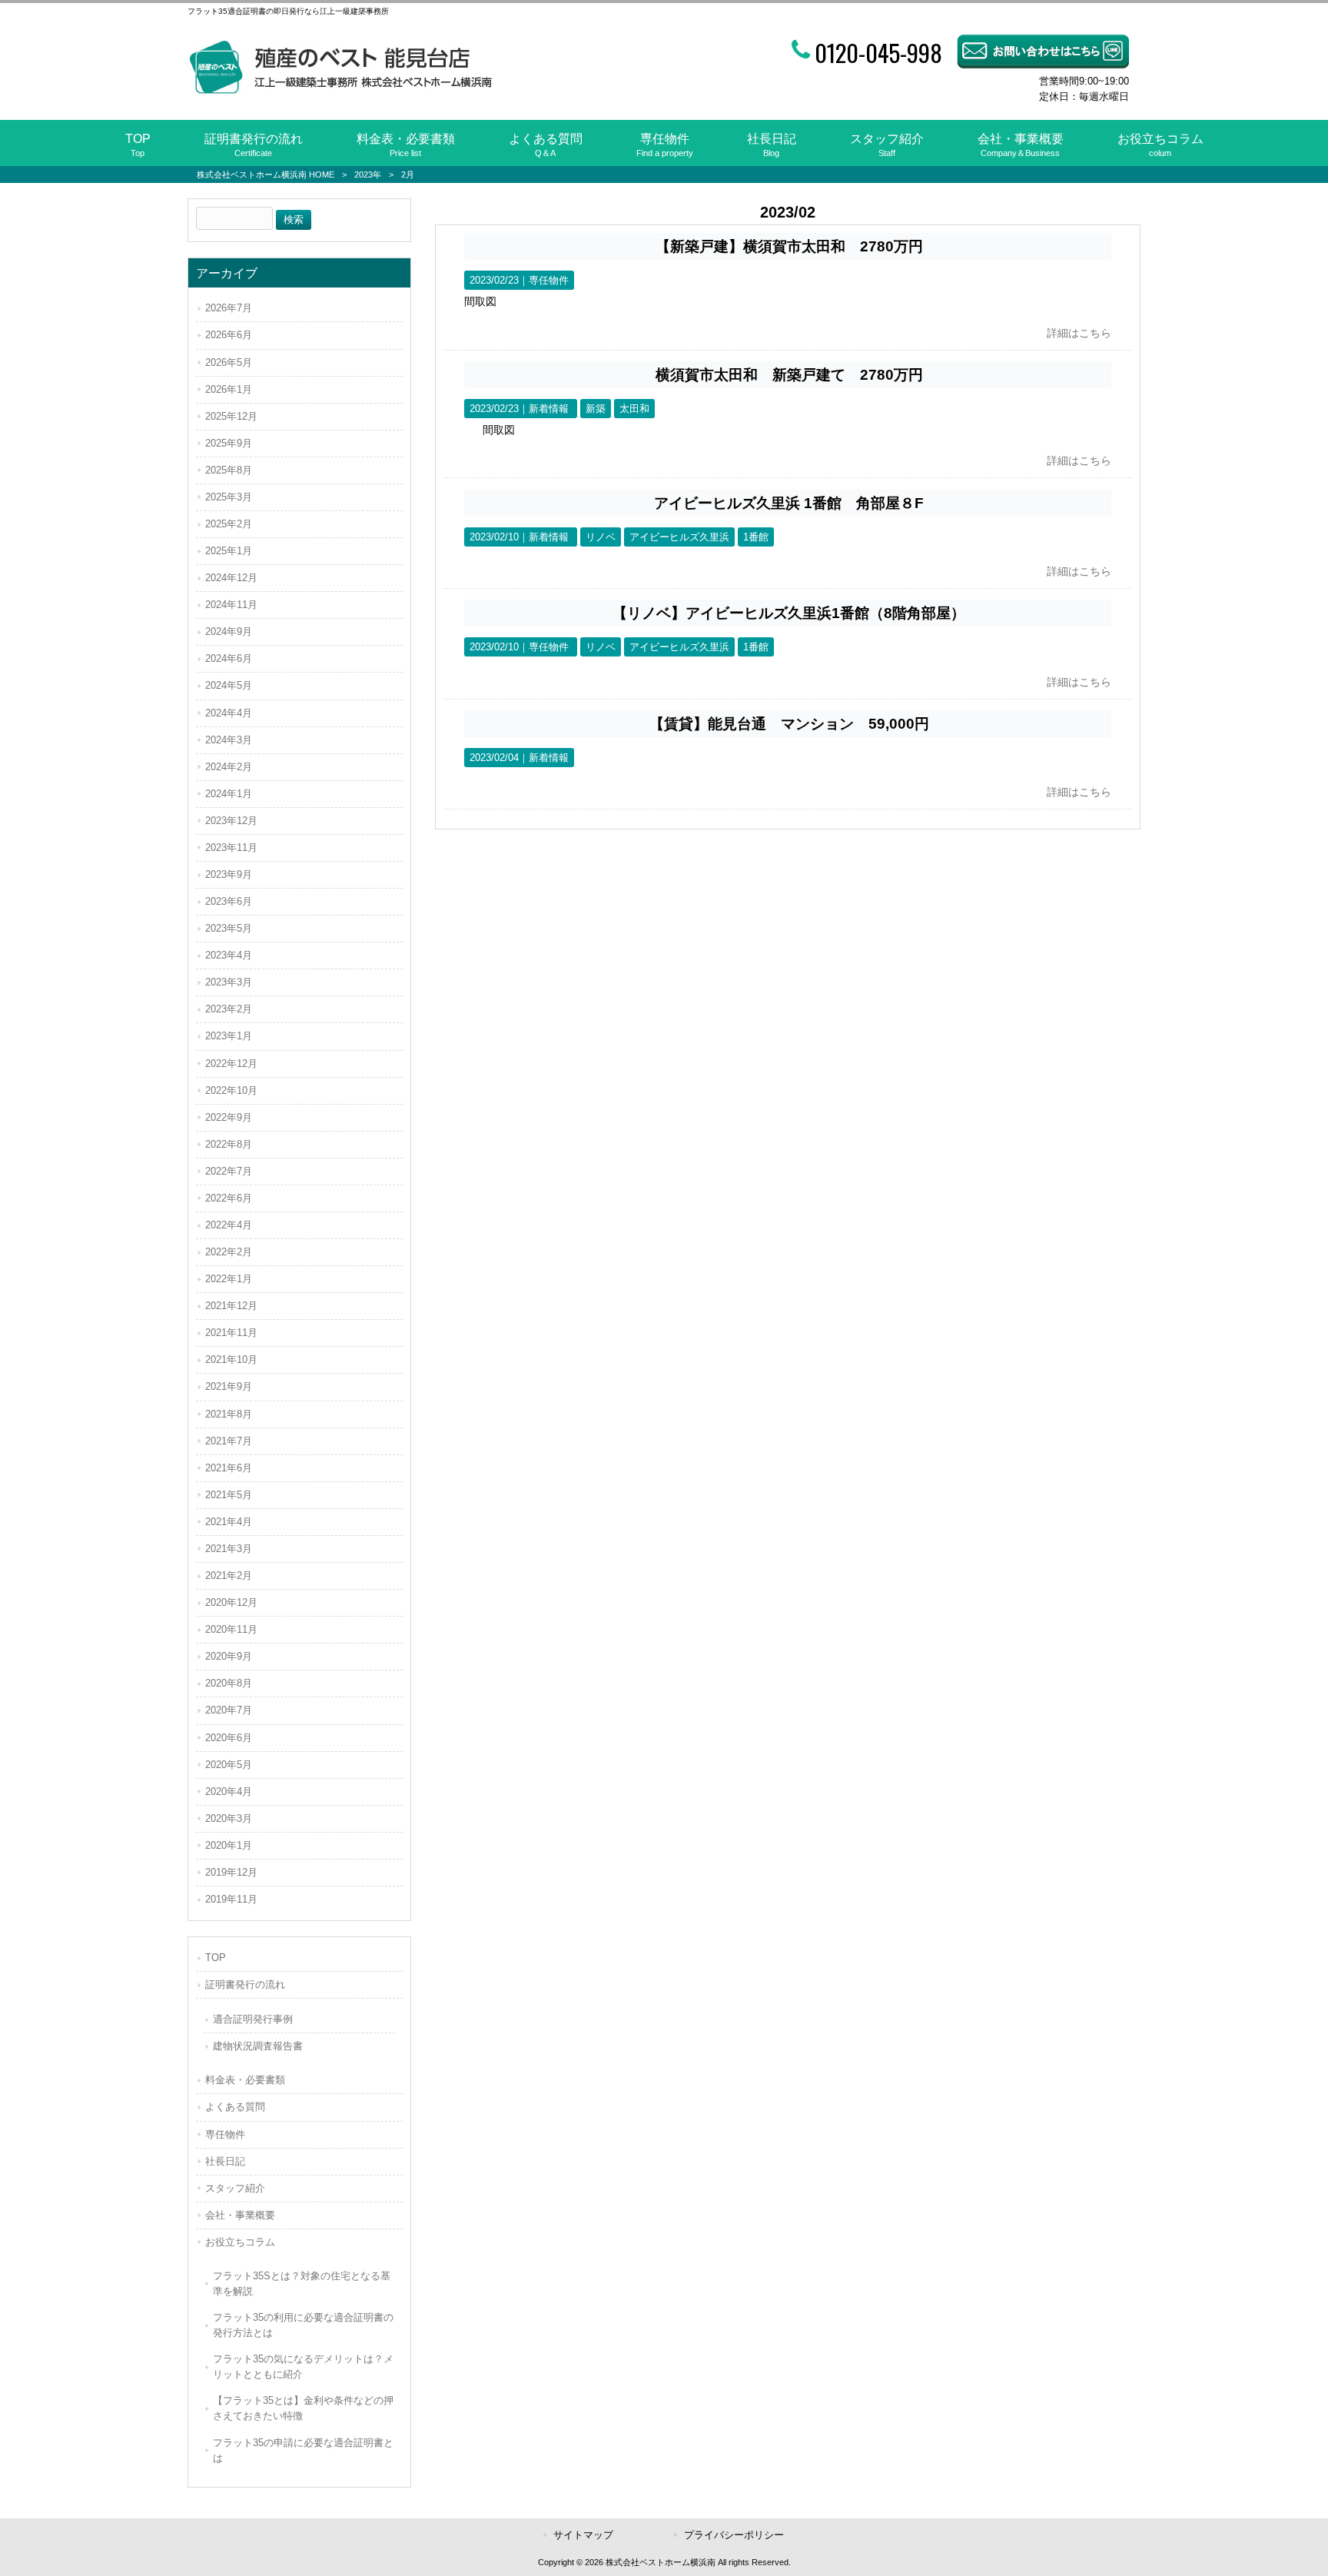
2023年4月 (229, 955)
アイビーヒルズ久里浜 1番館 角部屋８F (789, 503)
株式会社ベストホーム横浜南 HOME (266, 175)
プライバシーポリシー (734, 2535)
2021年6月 (229, 1468)
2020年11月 (231, 1629)
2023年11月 (231, 848)
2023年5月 (229, 928)
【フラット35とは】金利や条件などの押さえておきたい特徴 (303, 2408)
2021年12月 (231, 1306)
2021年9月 (229, 1386)
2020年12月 (231, 1602)
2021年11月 (231, 1333)
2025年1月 (229, 551)
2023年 (368, 175)
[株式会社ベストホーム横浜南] (340, 91)
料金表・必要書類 (245, 2080)
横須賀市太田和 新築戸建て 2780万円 (789, 375)
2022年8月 (229, 1144)
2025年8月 (229, 470)
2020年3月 (229, 1818)
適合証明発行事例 (253, 2019)
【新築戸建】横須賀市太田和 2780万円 (789, 246)
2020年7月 (229, 1710)
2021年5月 (229, 1495)
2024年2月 (229, 767)
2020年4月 (229, 1792)
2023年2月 (229, 1009)
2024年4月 (229, 713)
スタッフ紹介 (235, 2188)
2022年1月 (229, 1279)
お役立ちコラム (240, 2242)
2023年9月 (229, 874)
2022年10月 (231, 1090)
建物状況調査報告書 (258, 2046)
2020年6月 (229, 1738)
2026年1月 (229, 389)
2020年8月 (229, 1683)
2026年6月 (229, 335)
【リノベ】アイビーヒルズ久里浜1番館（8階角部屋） (789, 613)
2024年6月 (229, 658)
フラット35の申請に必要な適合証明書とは (303, 2450)
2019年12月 (231, 1872)
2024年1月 (229, 794)
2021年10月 (231, 1359)
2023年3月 (229, 982)
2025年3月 (229, 497)
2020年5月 (229, 1765)
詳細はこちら (1079, 333)
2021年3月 (229, 1549)
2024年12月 (231, 578)
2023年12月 (231, 821)
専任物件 (549, 280)
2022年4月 (229, 1225)
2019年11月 (231, 1899)
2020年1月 (229, 1845)
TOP (216, 1958)
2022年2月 (229, 1252)
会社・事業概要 (240, 2215)
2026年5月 (229, 362)
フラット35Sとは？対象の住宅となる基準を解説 (302, 2283)
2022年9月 (229, 1117)
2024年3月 (229, 740)
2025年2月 (229, 524)
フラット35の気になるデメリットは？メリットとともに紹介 (303, 2367)
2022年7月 (229, 1171)
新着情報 (549, 409)
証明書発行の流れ (245, 1984)
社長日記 (225, 2161)
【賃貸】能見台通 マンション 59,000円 (789, 724)
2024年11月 (231, 605)
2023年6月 (229, 901)
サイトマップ (583, 2535)
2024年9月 (229, 632)
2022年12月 (231, 1064)
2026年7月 (229, 308)
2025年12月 (231, 416)
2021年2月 (229, 1576)
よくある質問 (235, 2107)
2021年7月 (229, 1441)
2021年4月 (229, 1522)
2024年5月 (229, 685)
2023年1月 (229, 1036)
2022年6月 (229, 1198)
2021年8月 (229, 1414)
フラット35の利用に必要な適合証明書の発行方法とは (303, 2325)
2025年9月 (229, 443)
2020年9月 (229, 1656)
